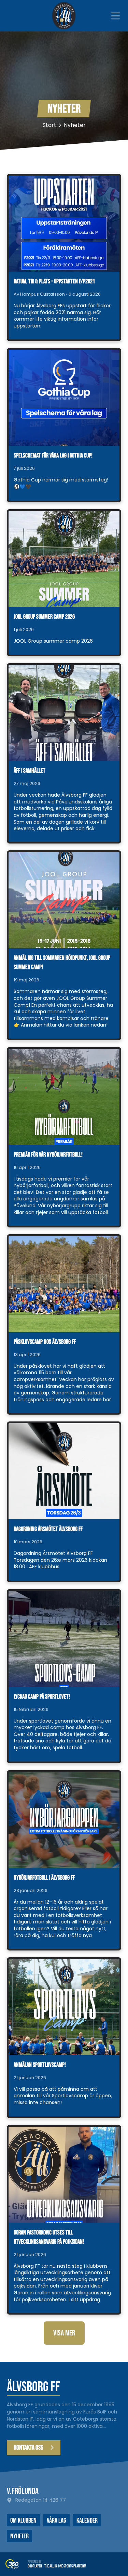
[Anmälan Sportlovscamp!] (64, 2007)
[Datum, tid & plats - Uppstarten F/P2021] (64, 224)
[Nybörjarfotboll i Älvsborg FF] (64, 1820)
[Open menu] (116, 16)
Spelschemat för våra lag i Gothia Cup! (53, 456)
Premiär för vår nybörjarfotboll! (48, 1155)
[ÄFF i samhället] (64, 713)
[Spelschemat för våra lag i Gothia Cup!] (64, 398)
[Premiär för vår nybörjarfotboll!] (64, 1097)
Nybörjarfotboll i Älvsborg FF (44, 1878)
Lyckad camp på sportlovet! (42, 1697)
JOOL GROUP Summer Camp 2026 (44, 617)
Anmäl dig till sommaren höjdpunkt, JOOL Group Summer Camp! (62, 963)
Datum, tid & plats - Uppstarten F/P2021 (54, 281)
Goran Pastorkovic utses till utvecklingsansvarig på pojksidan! (49, 2237)
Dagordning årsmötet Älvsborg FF (48, 1529)
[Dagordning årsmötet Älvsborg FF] (64, 1471)
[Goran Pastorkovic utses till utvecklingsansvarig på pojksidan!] (64, 2175)
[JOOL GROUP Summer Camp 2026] (64, 559)
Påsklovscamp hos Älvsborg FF (45, 1342)
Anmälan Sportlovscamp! (40, 2065)
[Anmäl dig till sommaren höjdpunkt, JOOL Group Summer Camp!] (64, 900)
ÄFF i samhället (30, 771)
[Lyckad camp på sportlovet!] (64, 1639)
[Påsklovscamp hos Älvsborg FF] (64, 1284)
